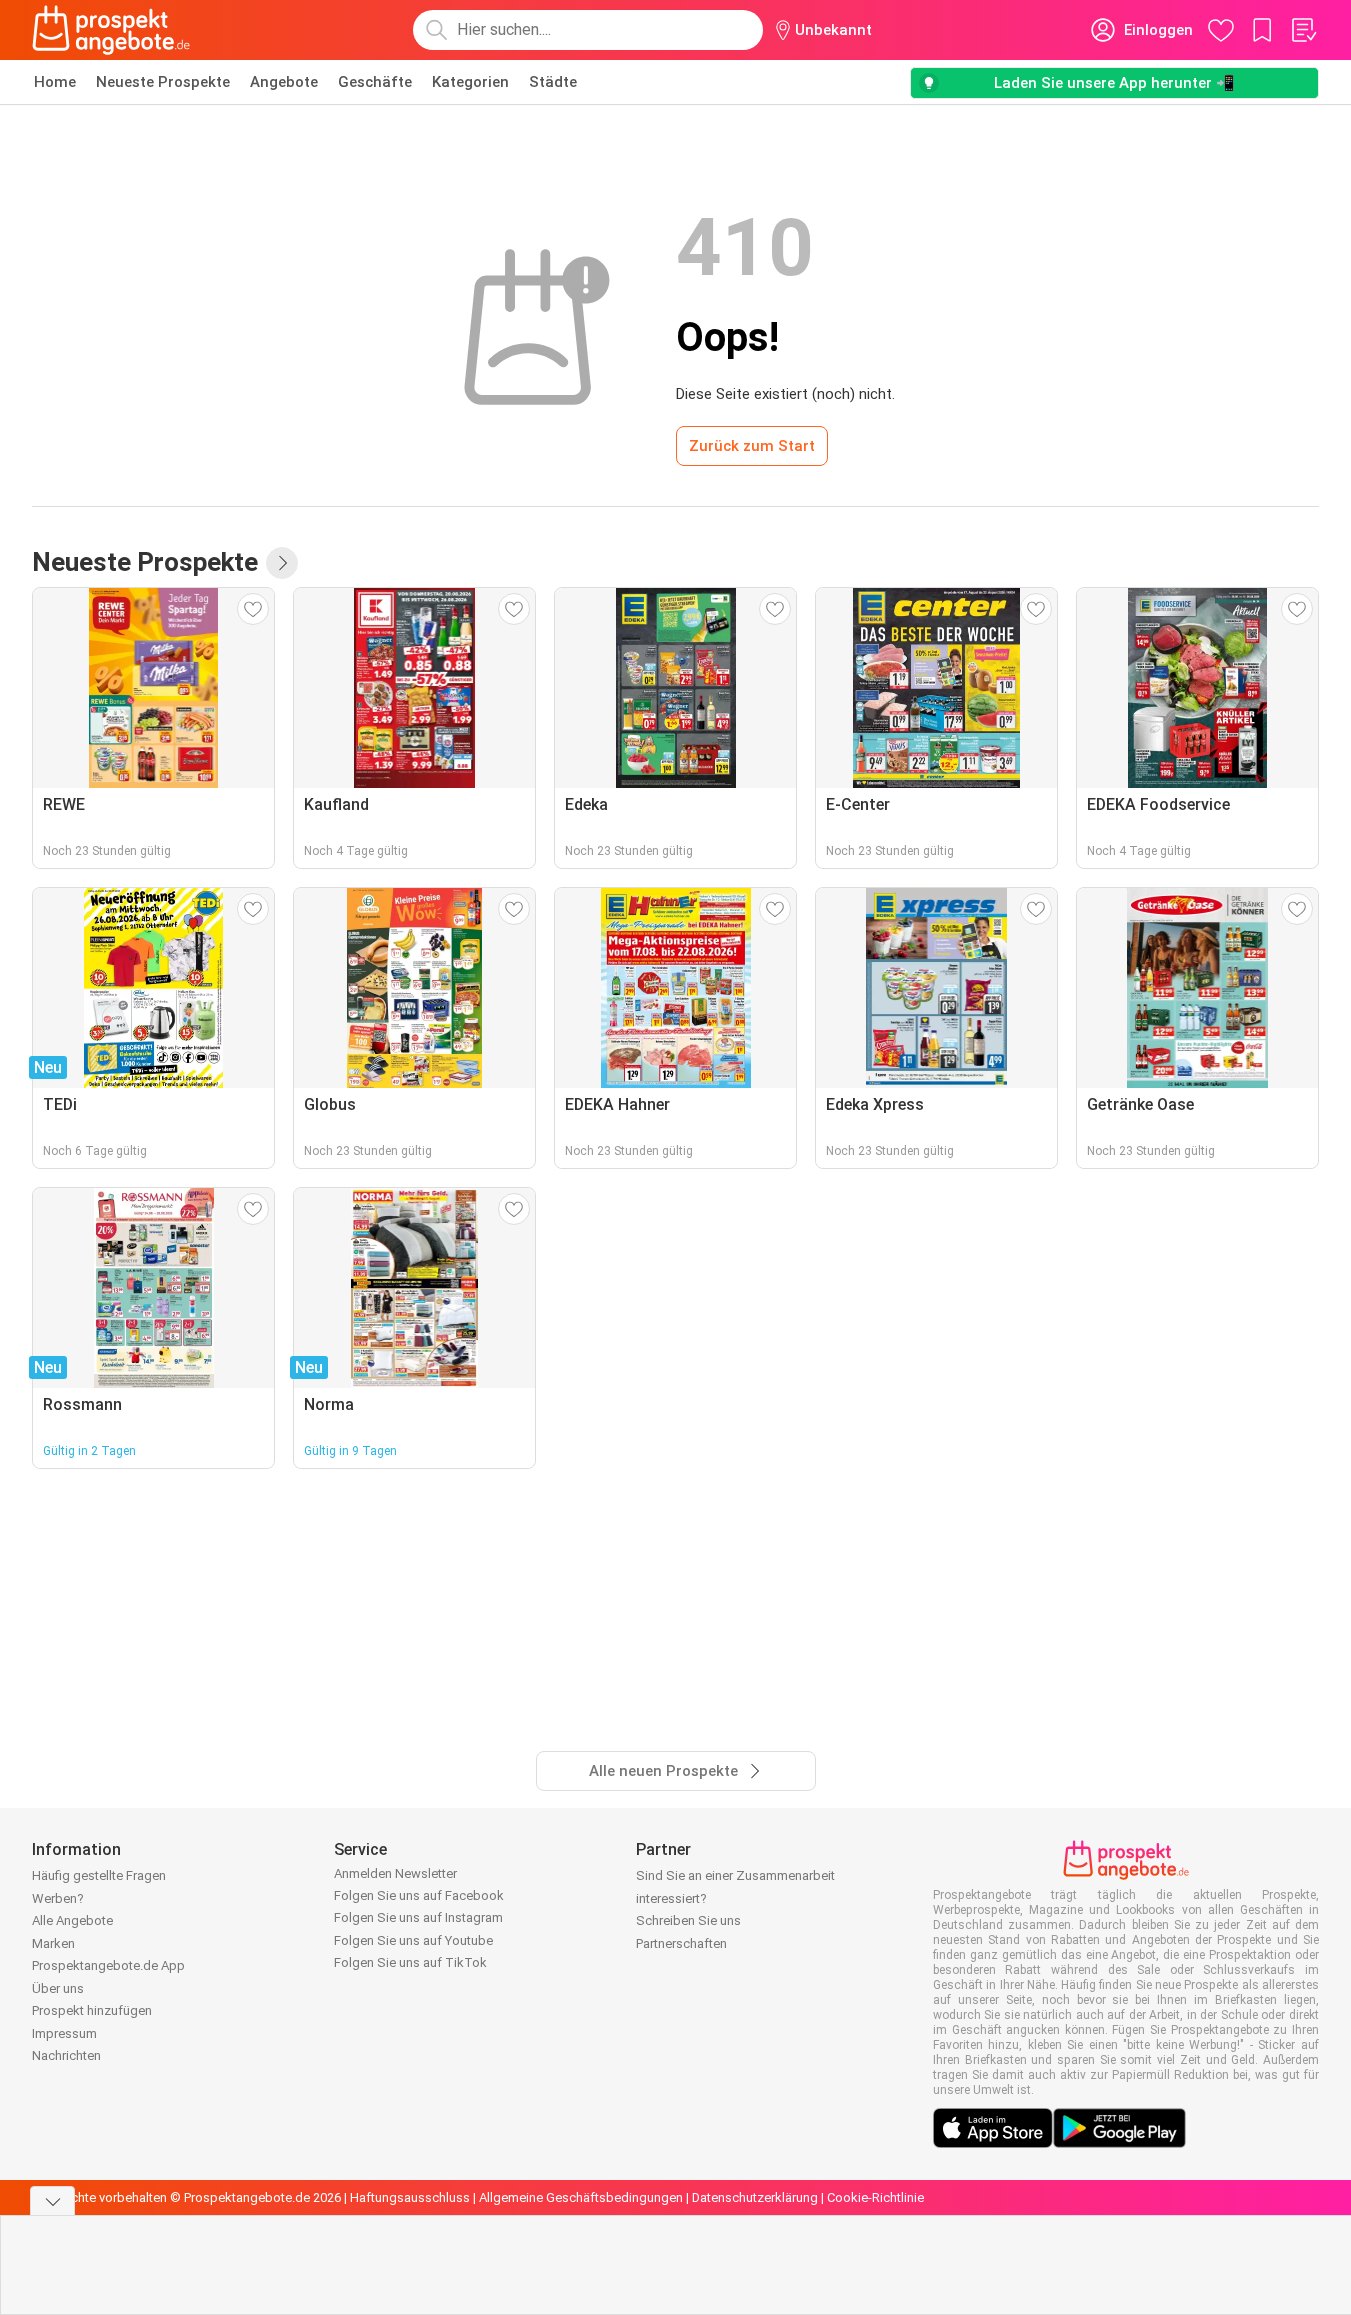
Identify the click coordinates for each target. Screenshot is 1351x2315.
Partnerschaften (681, 1943)
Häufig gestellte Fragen (99, 1875)
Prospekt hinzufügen (92, 2010)
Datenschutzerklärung (755, 2197)
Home (55, 82)
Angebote (284, 82)
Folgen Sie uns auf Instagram (418, 1917)
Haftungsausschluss (410, 2197)
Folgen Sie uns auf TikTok (410, 1962)
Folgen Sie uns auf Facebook (419, 1895)
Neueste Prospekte (163, 82)
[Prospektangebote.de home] (111, 30)
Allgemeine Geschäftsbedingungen (581, 2197)
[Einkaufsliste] (1303, 30)
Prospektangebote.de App (108, 1965)
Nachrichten (66, 2055)
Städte (553, 82)
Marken (53, 1943)
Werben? (58, 1898)
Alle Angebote (72, 1920)
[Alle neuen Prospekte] (282, 563)
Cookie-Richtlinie (875, 2197)
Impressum (64, 2033)
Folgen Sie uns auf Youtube (413, 1940)
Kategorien (470, 82)
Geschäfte (375, 82)
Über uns (58, 1988)
